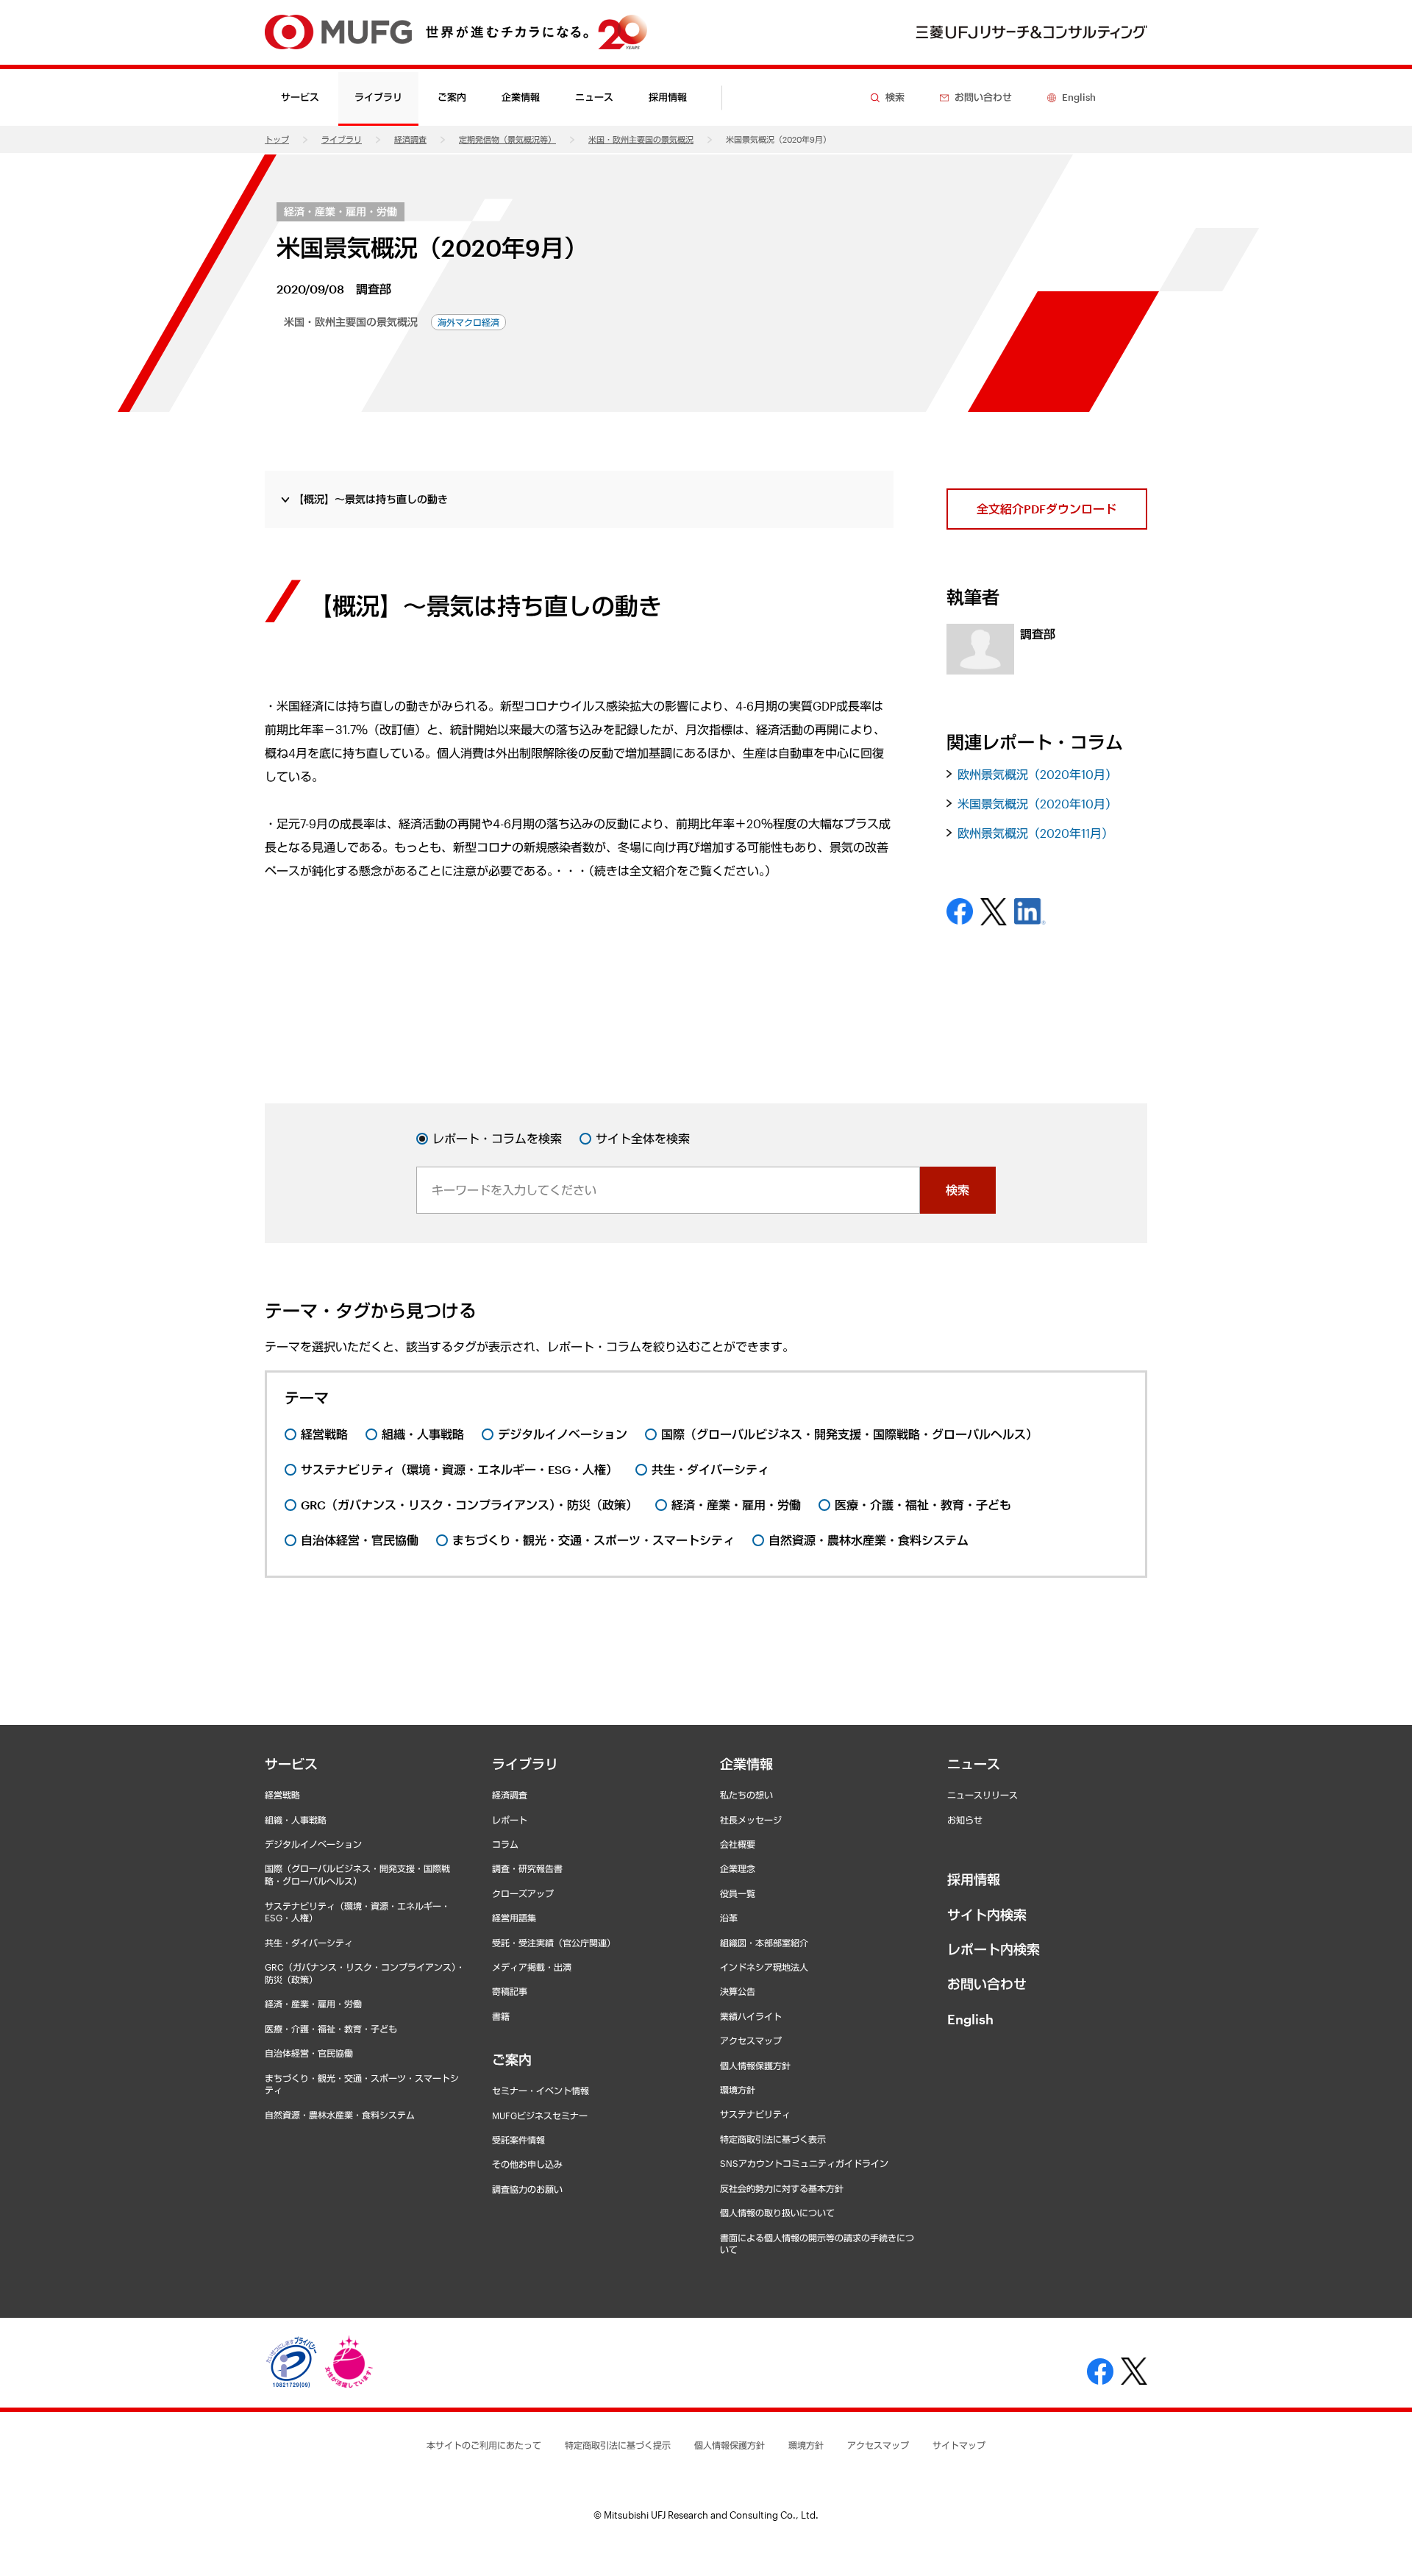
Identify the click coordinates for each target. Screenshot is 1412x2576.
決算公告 (738, 1991)
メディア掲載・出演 (532, 1967)
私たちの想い (746, 1795)
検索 (958, 1190)
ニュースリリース (983, 1795)
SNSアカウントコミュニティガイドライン (804, 2163)
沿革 (729, 1918)
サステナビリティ (755, 2114)
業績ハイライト (751, 2016)
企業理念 (738, 1868)
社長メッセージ (751, 1820)
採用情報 (668, 97)
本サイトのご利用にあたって (484, 2445)
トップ (277, 139)
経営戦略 (282, 1795)
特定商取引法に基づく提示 (618, 2445)
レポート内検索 (994, 1949)
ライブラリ (342, 139)
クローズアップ (523, 1893)
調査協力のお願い (527, 2189)
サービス (291, 1764)
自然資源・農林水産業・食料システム (340, 2115)
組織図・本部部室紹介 (764, 1943)
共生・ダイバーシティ (309, 1943)
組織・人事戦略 (296, 1820)
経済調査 (410, 139)
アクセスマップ (751, 2040)
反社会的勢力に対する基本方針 (782, 2188)
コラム (505, 1844)
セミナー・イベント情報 (541, 2091)
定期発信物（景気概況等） (507, 139)
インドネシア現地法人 (764, 1967)
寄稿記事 (510, 1991)
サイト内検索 (987, 1915)
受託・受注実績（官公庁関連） (554, 1943)
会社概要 (738, 1844)
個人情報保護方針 (755, 2066)
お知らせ (965, 1820)
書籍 (501, 2016)
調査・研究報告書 (527, 1868)
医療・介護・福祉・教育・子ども (331, 2029)
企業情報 (746, 1764)
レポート (510, 1820)
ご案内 (512, 2060)
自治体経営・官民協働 (309, 2053)
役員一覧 (738, 1893)
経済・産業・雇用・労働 (340, 211)
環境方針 (738, 2090)
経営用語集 (514, 1918)
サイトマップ (959, 2445)
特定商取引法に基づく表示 (773, 2139)
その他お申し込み (527, 2164)
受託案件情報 (518, 2140)
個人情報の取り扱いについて (777, 2213)
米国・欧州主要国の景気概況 (641, 139)
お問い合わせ (987, 1984)
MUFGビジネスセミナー (540, 2116)
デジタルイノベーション (313, 1844)
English (970, 2019)
